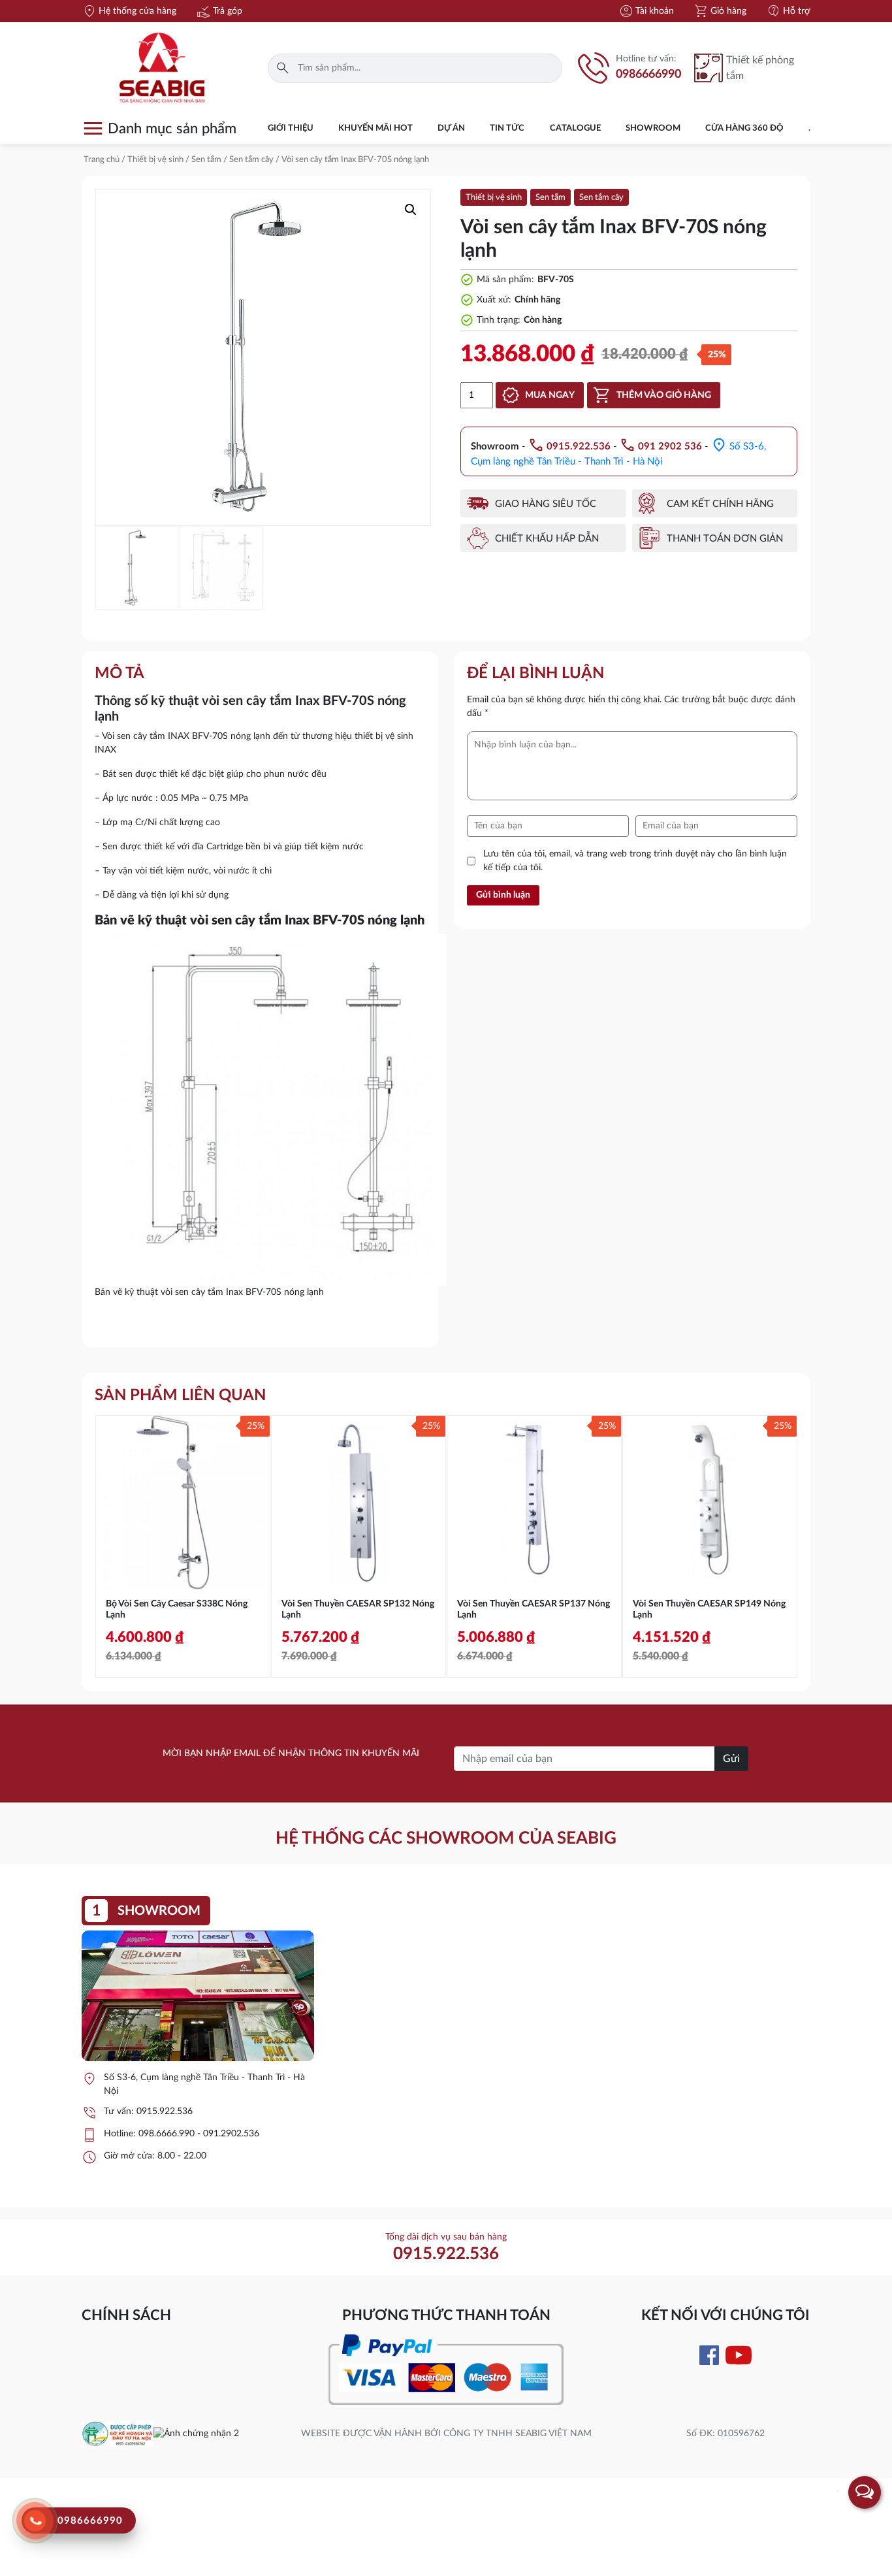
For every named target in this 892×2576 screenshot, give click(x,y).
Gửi (731, 1759)
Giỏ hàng (720, 11)
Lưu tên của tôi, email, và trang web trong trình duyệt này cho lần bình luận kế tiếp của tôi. (635, 861)
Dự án (451, 128)
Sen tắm (206, 160)
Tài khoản (646, 11)
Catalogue (575, 128)
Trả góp (219, 11)
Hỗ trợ (788, 11)
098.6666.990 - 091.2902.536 (199, 2134)
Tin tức (507, 128)
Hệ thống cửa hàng (129, 11)
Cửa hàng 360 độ (744, 128)
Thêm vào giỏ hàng (664, 395)
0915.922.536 (165, 2111)
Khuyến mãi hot (375, 128)
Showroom (653, 128)
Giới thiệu (291, 128)
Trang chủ (102, 160)
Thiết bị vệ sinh (155, 160)
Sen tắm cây (251, 160)
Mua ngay (550, 395)
